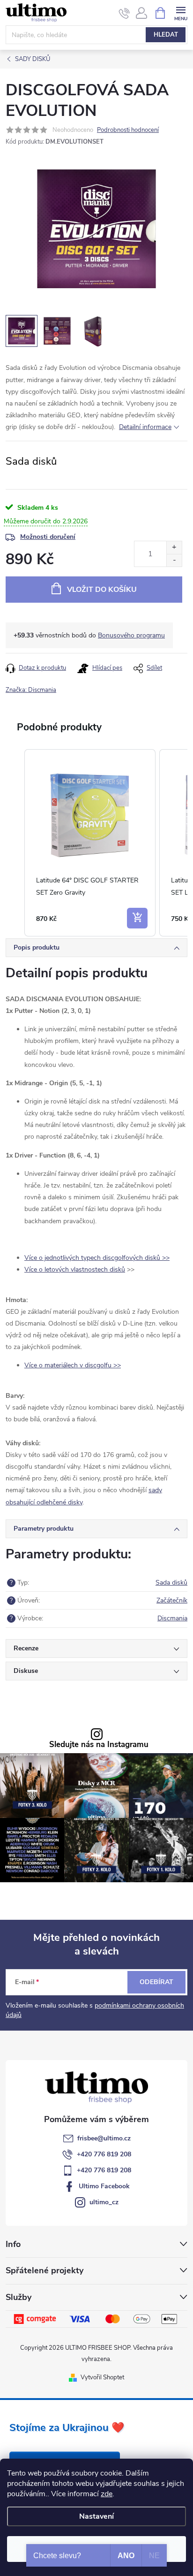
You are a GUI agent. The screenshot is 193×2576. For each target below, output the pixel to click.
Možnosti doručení (48, 537)
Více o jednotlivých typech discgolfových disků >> (97, 1258)
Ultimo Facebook (104, 2186)
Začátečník (172, 1600)
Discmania (172, 1618)
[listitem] (90, 843)
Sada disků (171, 1583)
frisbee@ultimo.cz (104, 2138)
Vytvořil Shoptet (102, 2377)
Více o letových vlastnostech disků (75, 1269)
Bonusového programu (131, 635)
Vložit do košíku (102, 590)
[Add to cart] (137, 918)
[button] (15, 843)
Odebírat (156, 1982)
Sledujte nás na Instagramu (99, 1745)
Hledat (166, 35)
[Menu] (181, 12)
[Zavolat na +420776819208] (124, 13)
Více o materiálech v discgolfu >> (73, 1365)
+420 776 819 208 (104, 2154)
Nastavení (96, 2516)
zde (107, 2494)
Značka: (31, 690)
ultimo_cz (104, 2202)
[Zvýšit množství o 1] (174, 548)
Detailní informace (145, 427)
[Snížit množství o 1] (174, 560)
